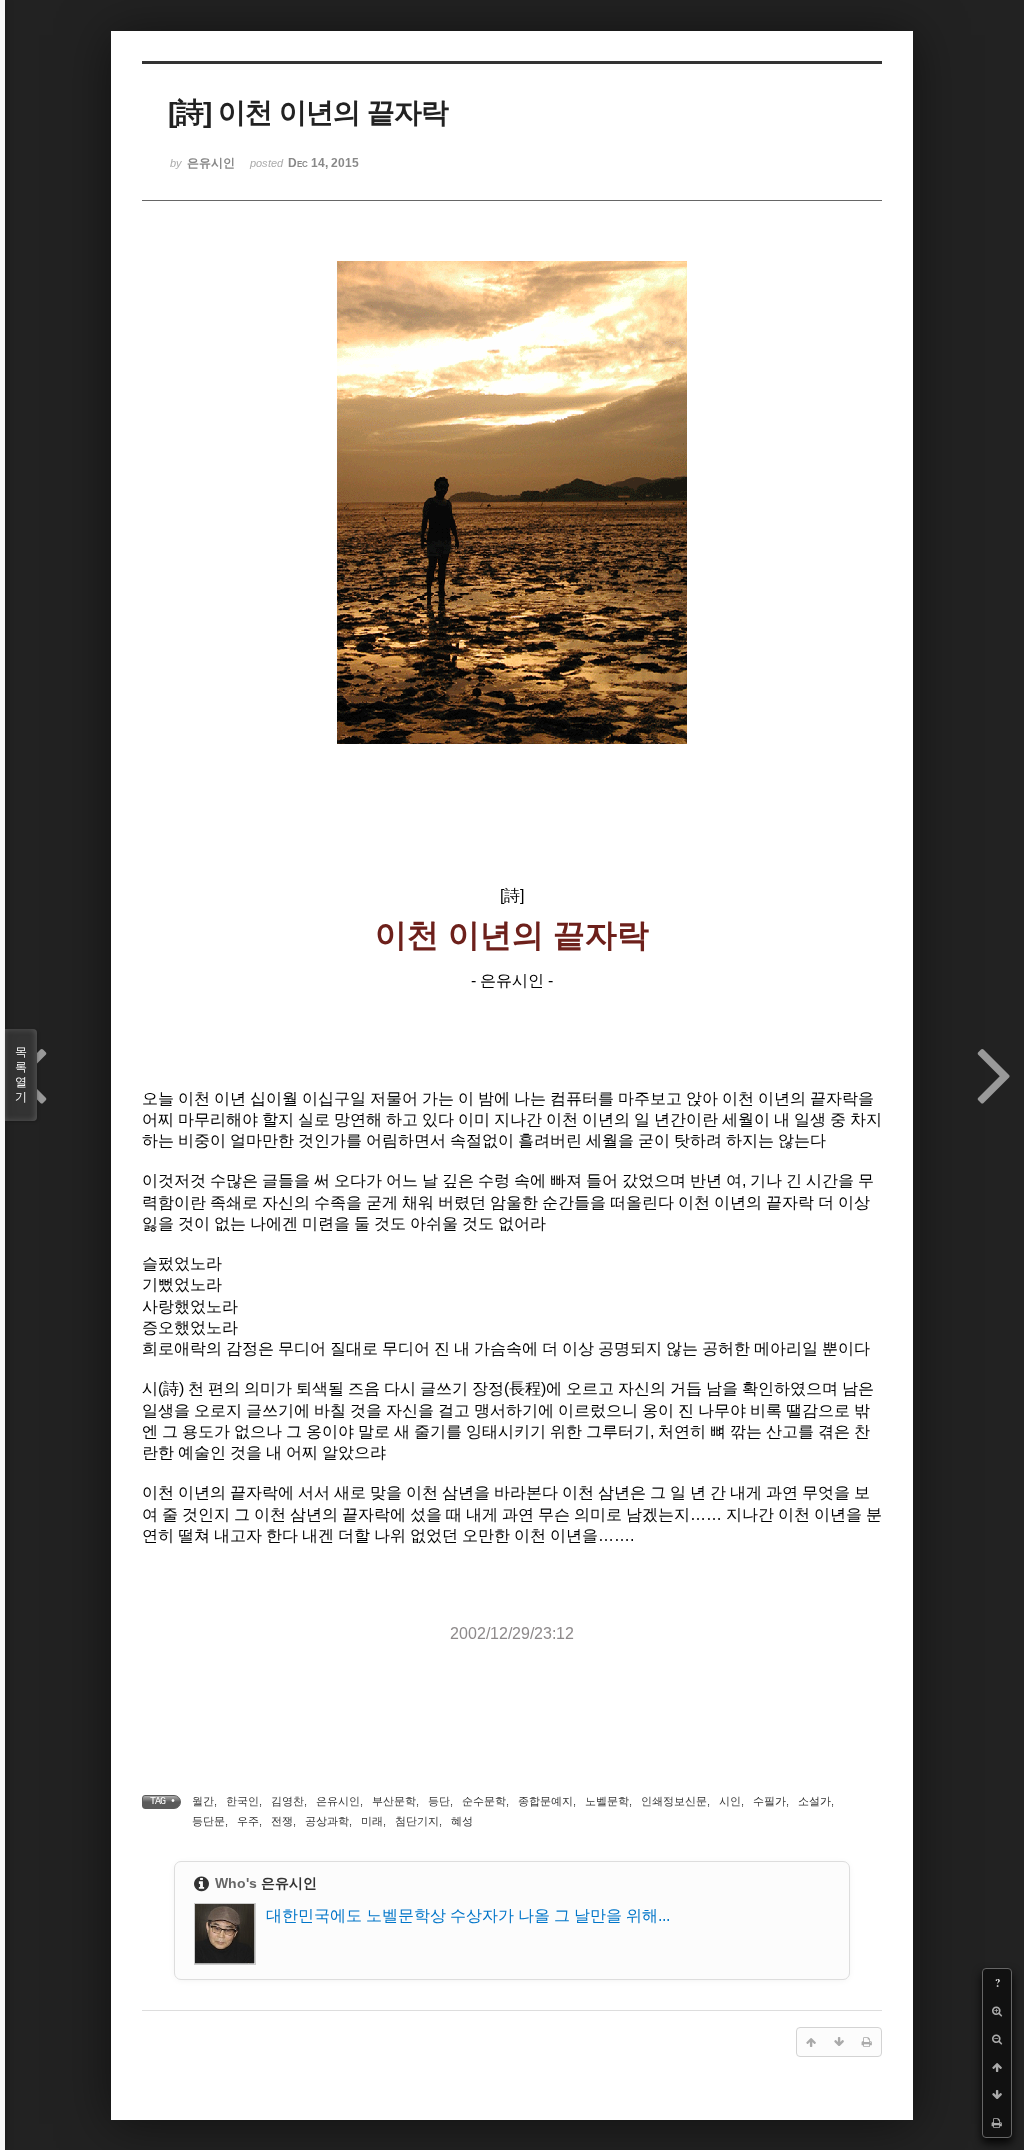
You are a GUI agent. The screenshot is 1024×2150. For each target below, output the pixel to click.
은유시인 (338, 1801)
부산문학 (394, 1801)
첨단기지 (417, 1821)
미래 (372, 1821)
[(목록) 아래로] (997, 2095)
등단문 (208, 1821)
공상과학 (327, 1821)
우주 (248, 1821)
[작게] (997, 2039)
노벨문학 (607, 1801)
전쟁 (282, 1821)
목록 (21, 1074)
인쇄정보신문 (674, 1801)
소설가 (814, 1801)
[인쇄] (997, 2123)
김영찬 (287, 1801)
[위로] (997, 2067)
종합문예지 (545, 1801)
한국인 (242, 1801)
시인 (730, 1801)
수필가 (769, 1801)
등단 (439, 1801)
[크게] (997, 2011)
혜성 (462, 1821)
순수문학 (484, 1801)
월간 (203, 1801)
